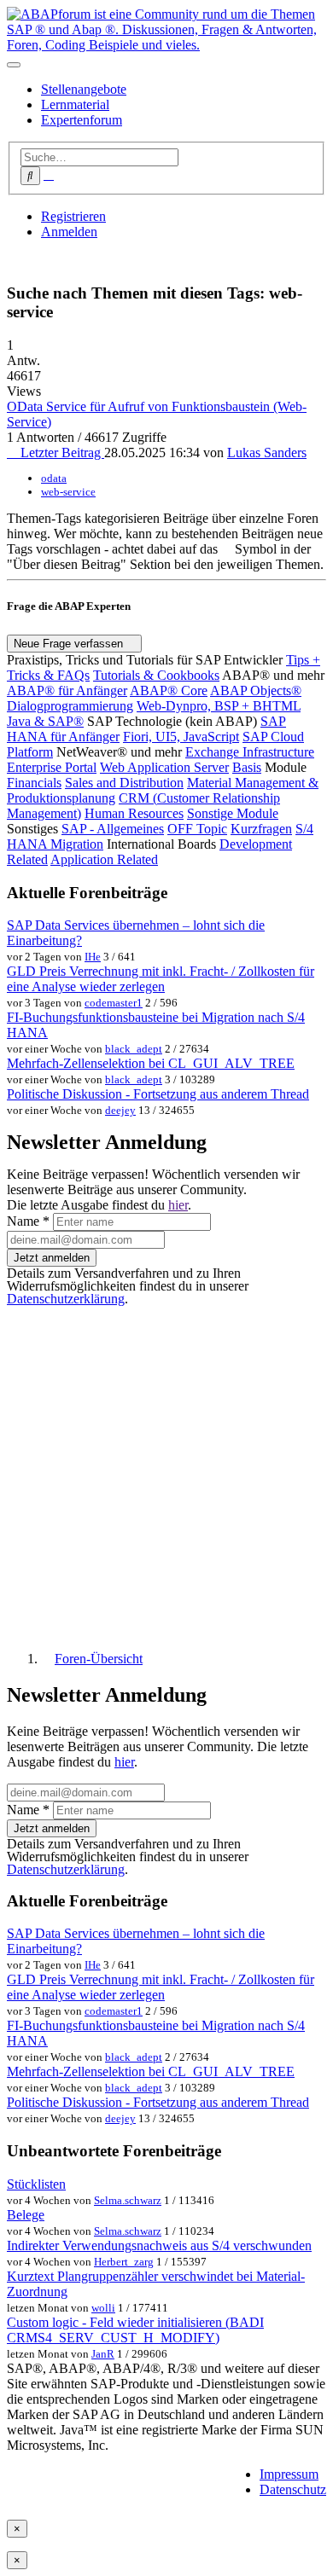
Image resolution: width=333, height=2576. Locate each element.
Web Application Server (164, 767)
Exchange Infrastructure (250, 752)
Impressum (289, 2474)
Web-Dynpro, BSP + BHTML (219, 706)
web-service (68, 492)
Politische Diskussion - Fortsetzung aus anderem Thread (158, 1094)
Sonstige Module (233, 813)
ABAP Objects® (256, 690)
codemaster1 (114, 1003)
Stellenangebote (84, 89)
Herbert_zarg (124, 2262)
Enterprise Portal (52, 767)
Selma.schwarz (128, 2200)
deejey (120, 1110)
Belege (26, 2215)
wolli (103, 2308)
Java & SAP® (45, 721)
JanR (103, 2354)
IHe (93, 957)
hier (178, 1205)
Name (28, 1221)
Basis (247, 767)
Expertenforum (82, 120)
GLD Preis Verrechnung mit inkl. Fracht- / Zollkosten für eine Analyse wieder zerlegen (161, 979)
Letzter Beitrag (61, 453)
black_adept (134, 1049)
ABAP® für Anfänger (67, 690)
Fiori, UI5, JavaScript (181, 737)
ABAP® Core (169, 690)
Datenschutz (293, 2489)
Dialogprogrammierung (70, 706)
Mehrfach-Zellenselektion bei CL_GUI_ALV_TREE (151, 1063)
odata (54, 478)
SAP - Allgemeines (113, 829)
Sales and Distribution (124, 783)
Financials (34, 783)
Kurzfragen (261, 829)
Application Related (104, 859)
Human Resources (134, 813)
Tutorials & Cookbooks (156, 675)
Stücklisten (36, 2184)
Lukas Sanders (267, 453)
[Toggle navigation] (14, 65)
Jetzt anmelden (52, 1258)
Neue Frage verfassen (70, 644)
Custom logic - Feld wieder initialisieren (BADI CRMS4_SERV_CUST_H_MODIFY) (135, 2330)
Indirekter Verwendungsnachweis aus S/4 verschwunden (159, 2245)
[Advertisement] (166, 1471)
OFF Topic (197, 829)
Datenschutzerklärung (66, 1299)
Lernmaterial (75, 104)
